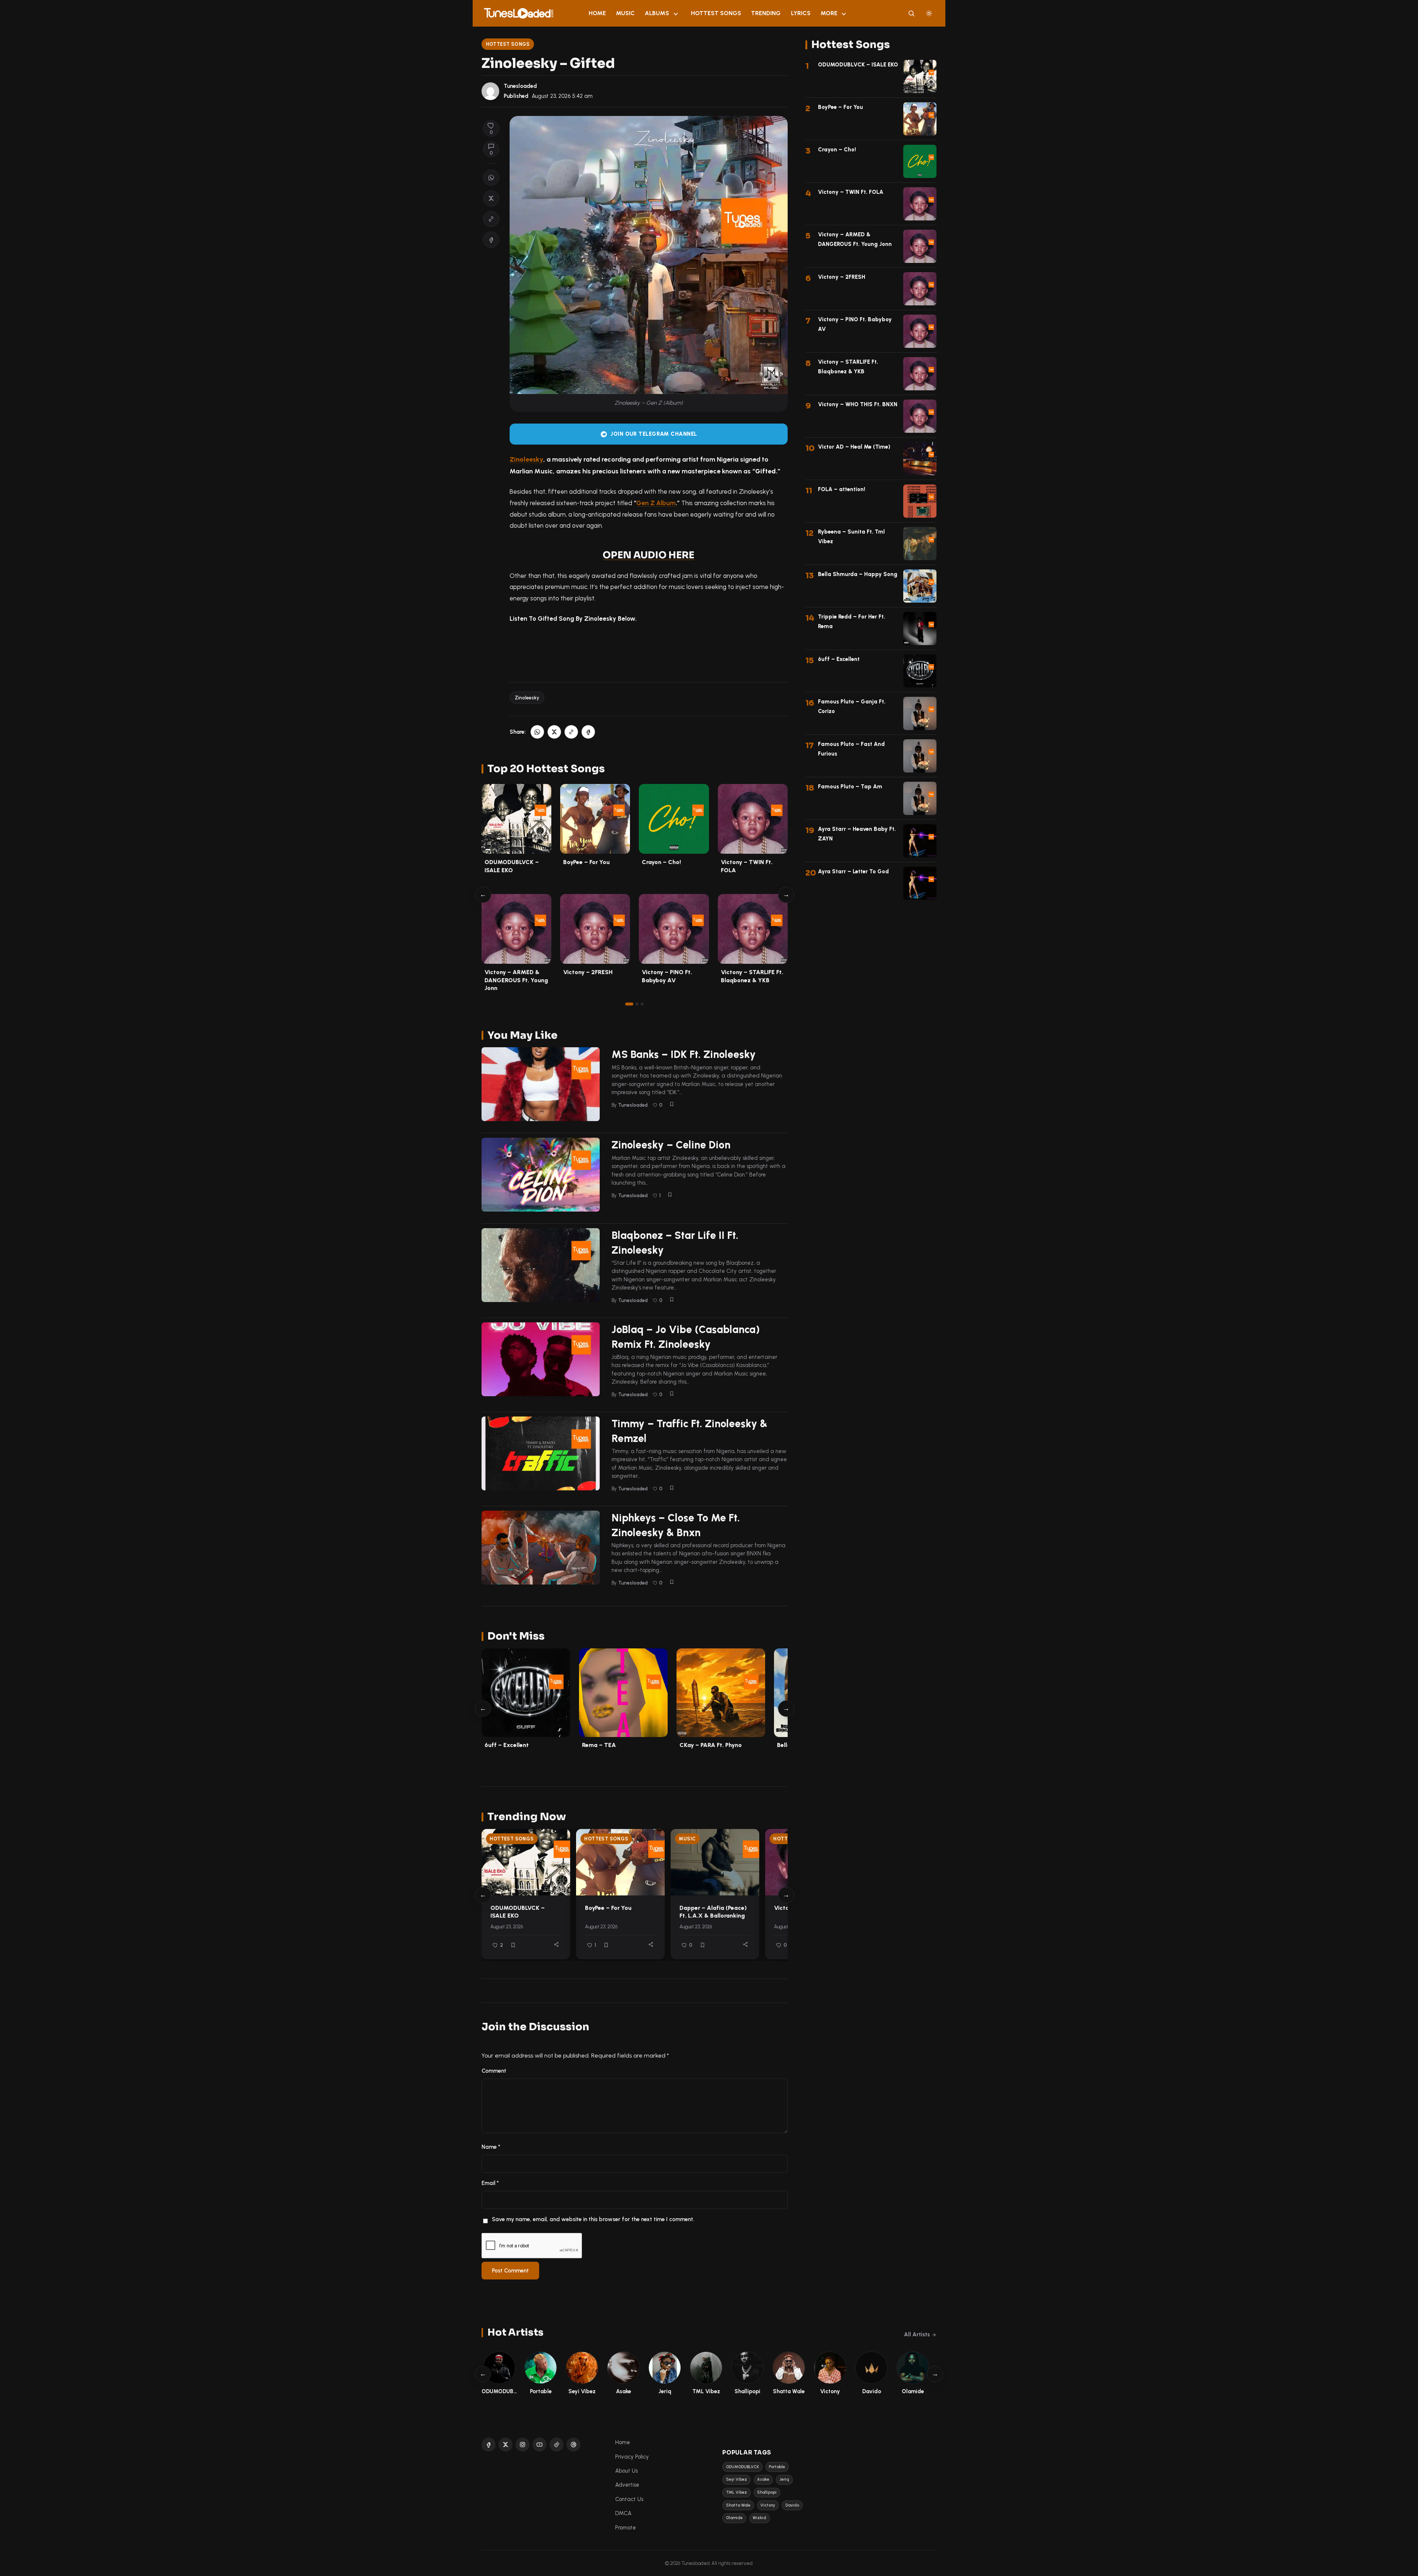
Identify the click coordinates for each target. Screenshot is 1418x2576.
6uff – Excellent (507, 1745)
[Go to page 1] (629, 1004)
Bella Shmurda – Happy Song (858, 574)
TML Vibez (737, 2492)
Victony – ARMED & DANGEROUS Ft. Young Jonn (516, 980)
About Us (626, 2471)
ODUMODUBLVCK (742, 2467)
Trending (766, 13)
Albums (657, 13)
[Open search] (911, 13)
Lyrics (801, 13)
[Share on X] (491, 198)
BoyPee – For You (586, 862)
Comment (494, 2071)
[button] (491, 219)
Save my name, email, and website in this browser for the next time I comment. (593, 2219)
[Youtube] (540, 2445)
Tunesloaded (520, 86)
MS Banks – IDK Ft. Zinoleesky (684, 1054)
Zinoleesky (526, 459)
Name (491, 2147)
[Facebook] (489, 2445)
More (829, 13)
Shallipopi (767, 2492)
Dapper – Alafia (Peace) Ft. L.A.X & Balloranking (713, 1912)
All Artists (917, 2334)
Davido (792, 2505)
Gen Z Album (656, 503)
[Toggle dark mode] (929, 13)
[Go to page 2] (637, 1004)
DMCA (623, 2513)
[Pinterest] (573, 2445)
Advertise (627, 2485)
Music (625, 13)
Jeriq (784, 2479)
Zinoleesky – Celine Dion (671, 1145)
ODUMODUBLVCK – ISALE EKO (518, 1912)
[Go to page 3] (642, 1004)
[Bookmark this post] (672, 1104)
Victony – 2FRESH (588, 972)
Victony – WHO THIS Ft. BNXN (858, 404)
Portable (777, 2467)
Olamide (734, 2518)
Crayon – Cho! (661, 862)
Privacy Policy (632, 2457)
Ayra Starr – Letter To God (853, 871)
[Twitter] (506, 2445)
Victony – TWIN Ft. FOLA (851, 192)
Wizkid (759, 2518)
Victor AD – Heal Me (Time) (854, 447)
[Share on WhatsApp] (491, 178)
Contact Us (629, 2499)
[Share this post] (556, 1944)
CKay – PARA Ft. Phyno (711, 1745)
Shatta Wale (738, 2505)
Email (490, 2183)
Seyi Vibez (737, 2479)
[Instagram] (523, 2445)
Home (597, 13)
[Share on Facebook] (491, 240)
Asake (763, 2479)
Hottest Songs (716, 13)
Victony (768, 2505)
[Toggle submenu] (676, 13)
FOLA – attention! (842, 489)
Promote (626, 2528)
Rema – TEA (599, 1745)
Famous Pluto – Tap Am (850, 787)
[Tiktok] (556, 2445)
